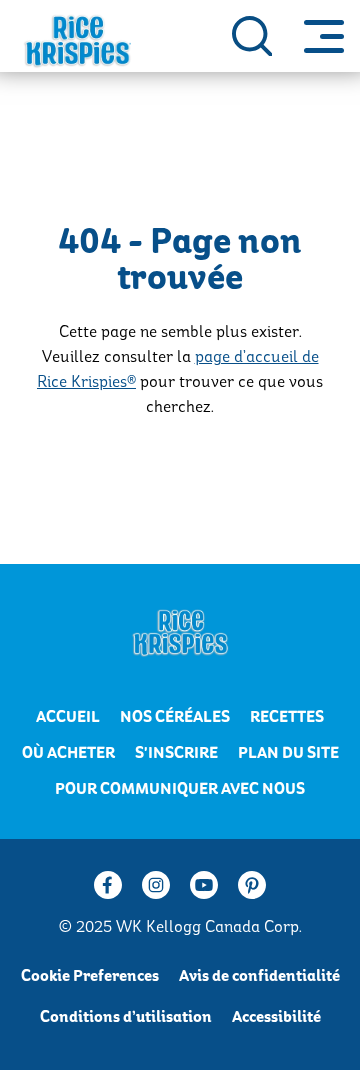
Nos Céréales (175, 717)
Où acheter (68, 753)
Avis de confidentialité (259, 976)
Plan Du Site (288, 753)
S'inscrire (176, 753)
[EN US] (252, 36)
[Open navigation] (324, 36)
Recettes (287, 717)
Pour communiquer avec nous (180, 789)
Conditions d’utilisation (126, 1017)
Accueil (68, 717)
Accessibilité (276, 1017)
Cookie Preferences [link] (90, 976)
